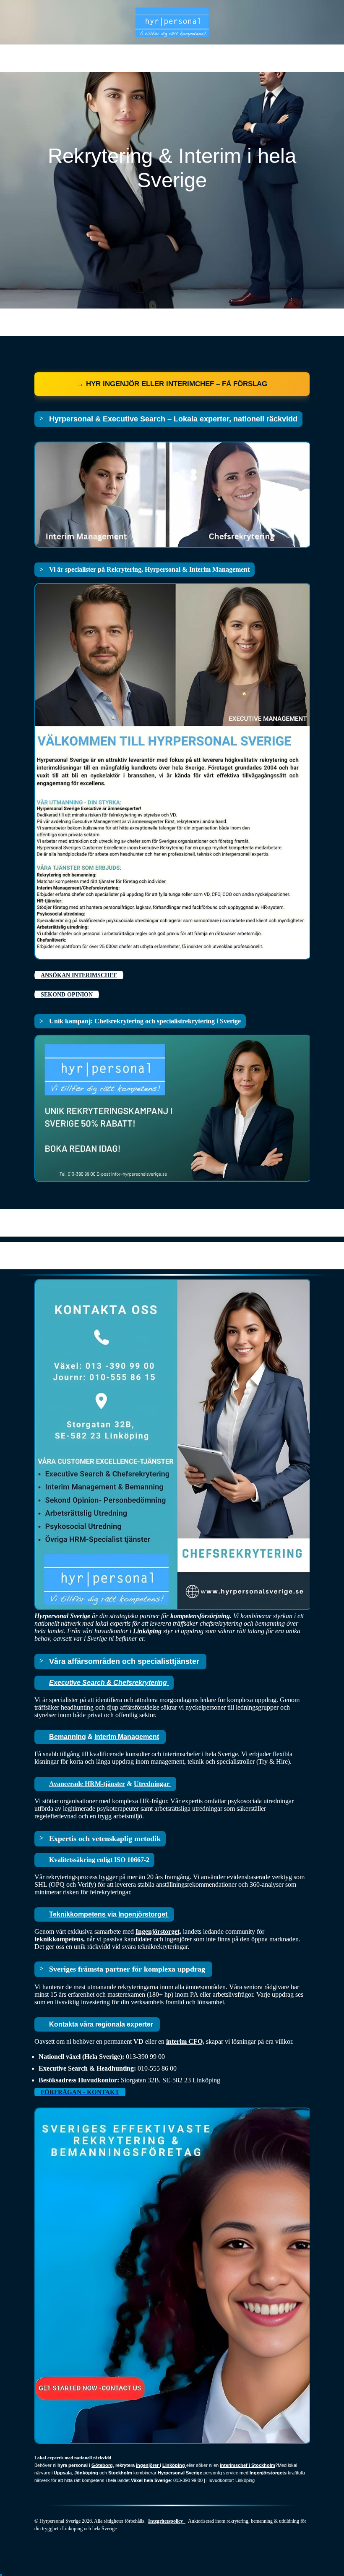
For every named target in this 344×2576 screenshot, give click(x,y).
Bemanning (68, 1737)
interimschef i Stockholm (248, 2465)
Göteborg (102, 2465)
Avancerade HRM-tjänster (87, 1784)
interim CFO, (185, 2041)
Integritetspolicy (167, 2521)
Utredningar (152, 1784)
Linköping (147, 1631)
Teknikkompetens (78, 1914)
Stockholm (120, 2473)
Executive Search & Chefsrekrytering (109, 1683)
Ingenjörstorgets (268, 2473)
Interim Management (127, 1737)
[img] (172, 22)
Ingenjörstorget (144, 1914)
